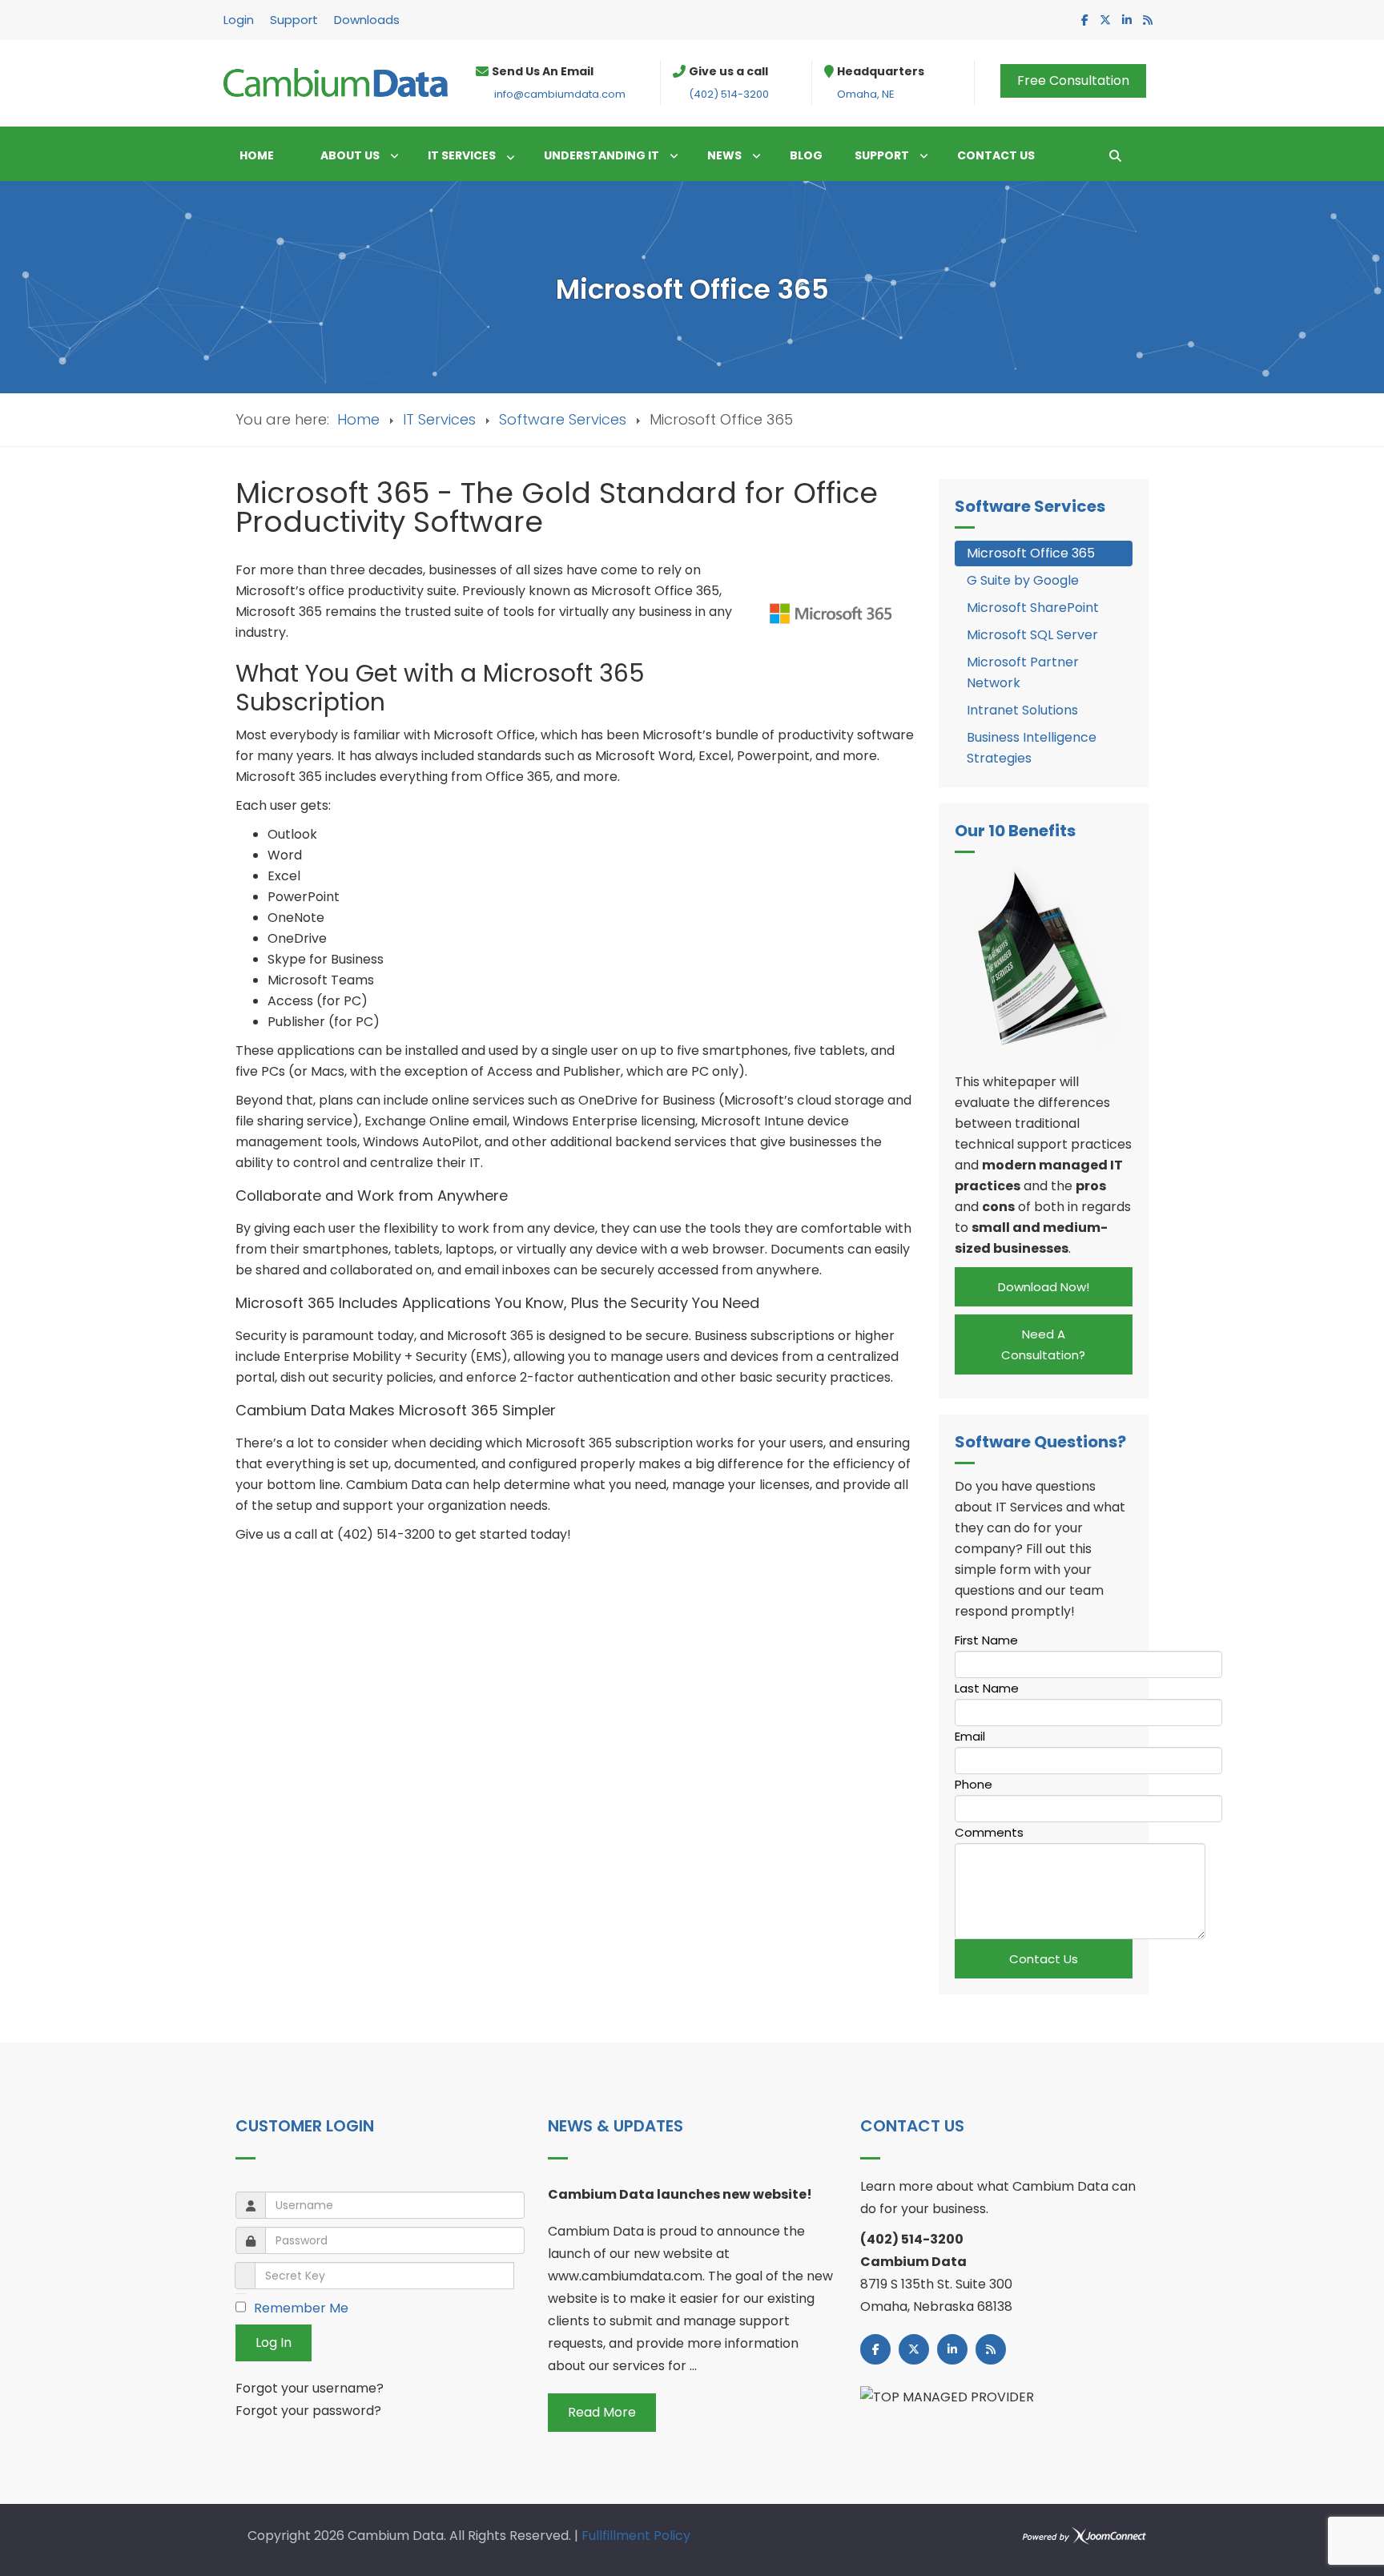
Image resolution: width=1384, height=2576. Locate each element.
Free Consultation (1073, 80)
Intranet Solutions (1022, 710)
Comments (989, 1832)
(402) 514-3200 (729, 94)
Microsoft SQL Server (1032, 635)
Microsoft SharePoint (1033, 608)
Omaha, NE (866, 94)
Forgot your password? (308, 2411)
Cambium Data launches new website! (680, 2194)
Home (358, 419)
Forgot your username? (310, 2388)
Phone (974, 1784)
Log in (274, 2343)
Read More (602, 2412)
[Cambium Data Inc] (336, 83)
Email (970, 1736)
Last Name (987, 1688)
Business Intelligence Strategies (1032, 748)
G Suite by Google (1023, 580)
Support (294, 20)
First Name (986, 1640)
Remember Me (301, 2308)
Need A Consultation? (1043, 1344)
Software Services (563, 419)
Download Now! (1044, 1287)
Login (239, 20)
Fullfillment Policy (636, 2536)
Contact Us (1044, 1959)
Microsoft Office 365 (1031, 553)
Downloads (367, 20)
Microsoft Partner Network (1023, 672)
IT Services (439, 419)
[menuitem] (264, 155)
